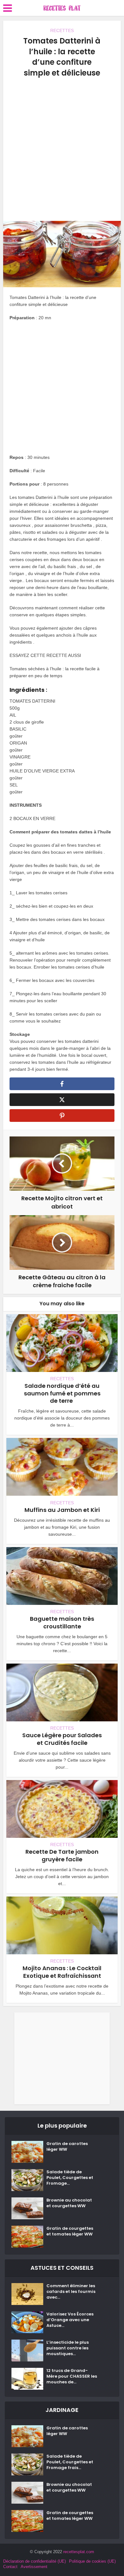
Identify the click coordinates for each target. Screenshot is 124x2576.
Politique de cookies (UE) (92, 2561)
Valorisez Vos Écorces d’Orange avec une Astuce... (70, 2320)
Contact (10, 2567)
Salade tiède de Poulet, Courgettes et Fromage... (70, 2178)
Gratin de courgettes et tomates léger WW (70, 2231)
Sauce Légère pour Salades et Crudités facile (62, 1739)
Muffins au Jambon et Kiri (62, 1510)
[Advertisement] (62, 149)
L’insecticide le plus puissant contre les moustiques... (68, 2348)
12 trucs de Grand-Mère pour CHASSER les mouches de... (72, 2376)
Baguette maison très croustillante (62, 1622)
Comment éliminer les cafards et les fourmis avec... (71, 2292)
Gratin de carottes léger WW (67, 2147)
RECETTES (62, 30)
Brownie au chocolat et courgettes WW (69, 2203)
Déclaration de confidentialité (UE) (34, 2561)
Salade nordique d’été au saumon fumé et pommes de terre (62, 1393)
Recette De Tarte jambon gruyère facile (62, 1855)
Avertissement (34, 2567)
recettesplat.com (79, 2552)
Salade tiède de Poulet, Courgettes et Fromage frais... (70, 2462)
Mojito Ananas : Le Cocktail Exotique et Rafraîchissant (62, 1972)
